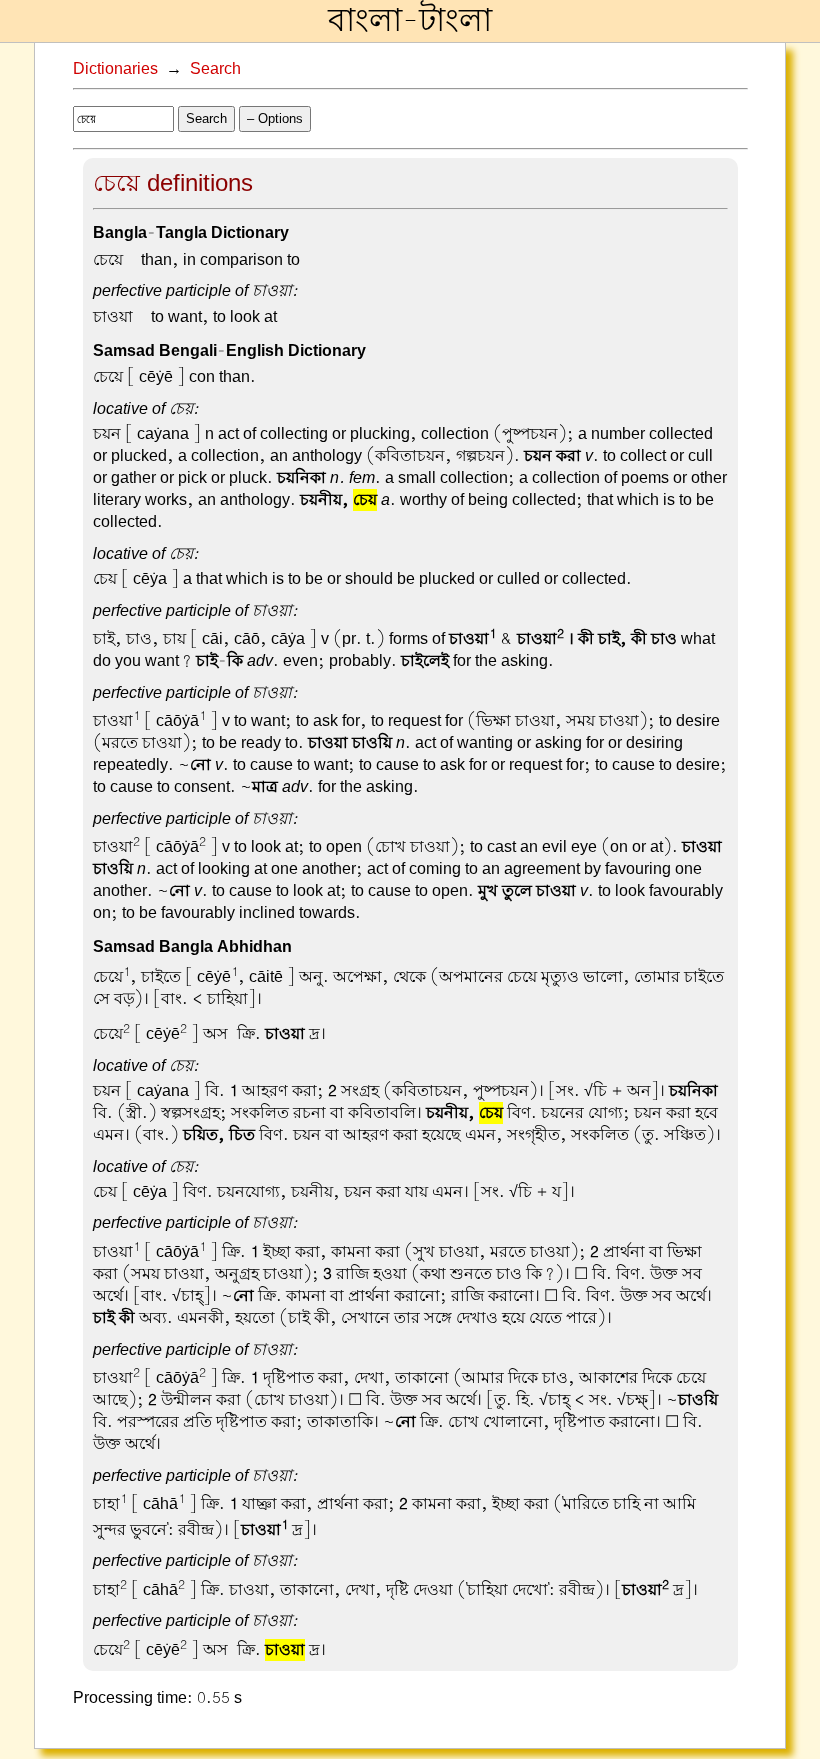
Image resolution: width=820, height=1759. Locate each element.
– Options (275, 118)
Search (215, 69)
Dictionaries (115, 69)
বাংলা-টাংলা (410, 21)
